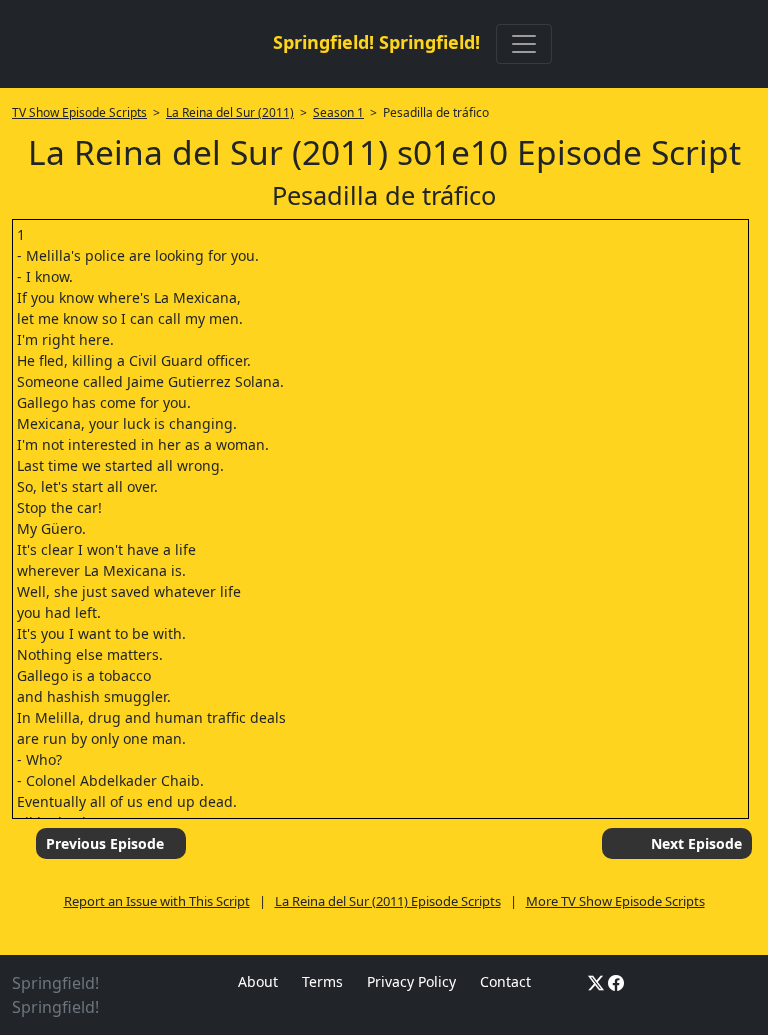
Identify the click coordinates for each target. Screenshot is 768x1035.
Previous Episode (105, 843)
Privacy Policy (411, 981)
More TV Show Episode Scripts (615, 901)
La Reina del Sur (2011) (230, 112)
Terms (322, 981)
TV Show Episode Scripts (79, 112)
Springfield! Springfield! (376, 42)
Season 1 (338, 112)
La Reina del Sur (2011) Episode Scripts (388, 901)
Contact (505, 981)
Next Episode (696, 843)
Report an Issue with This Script (157, 901)
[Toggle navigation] (524, 44)
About (258, 981)
